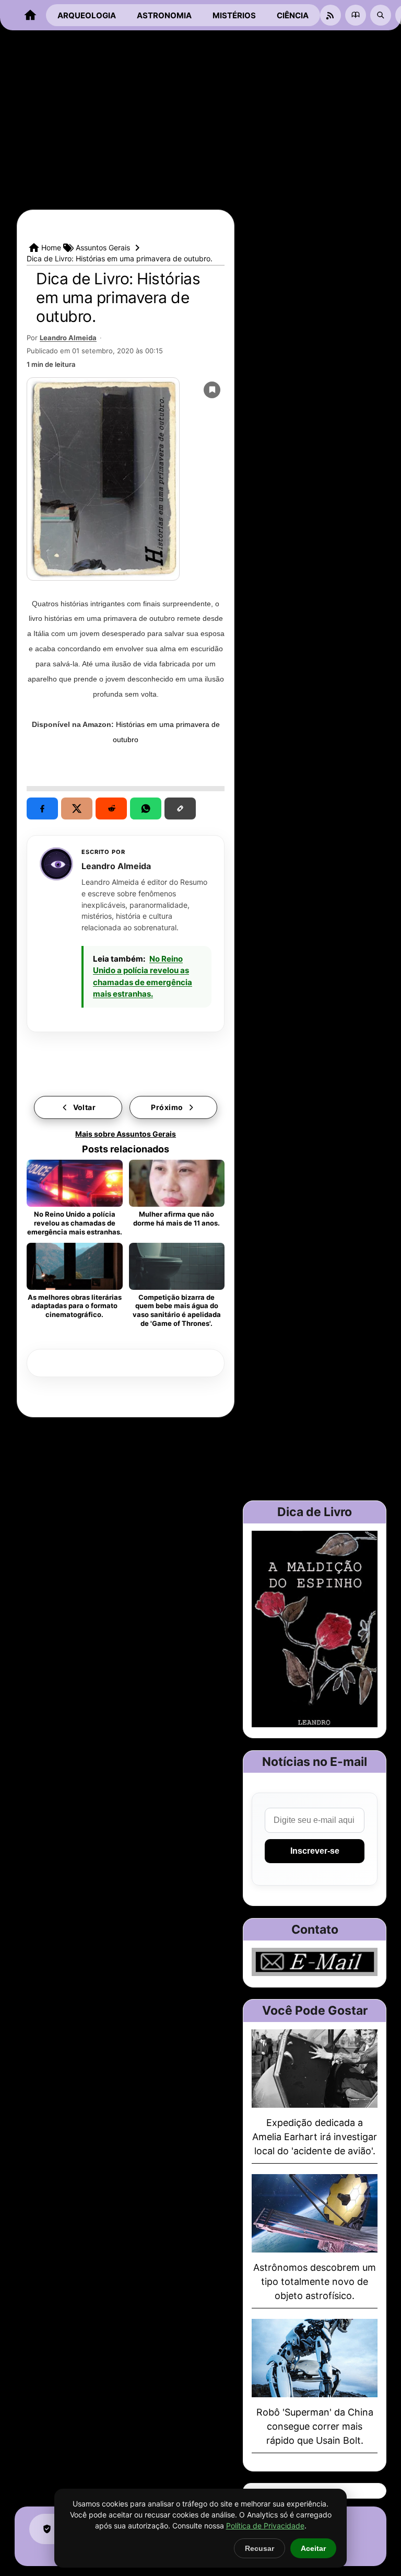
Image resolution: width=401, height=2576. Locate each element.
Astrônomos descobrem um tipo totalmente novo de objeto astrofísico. (315, 2282)
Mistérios (234, 15)
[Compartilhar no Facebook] (42, 808)
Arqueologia (87, 15)
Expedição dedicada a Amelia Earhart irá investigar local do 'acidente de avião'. (315, 2137)
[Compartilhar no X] (77, 808)
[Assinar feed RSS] (331, 15)
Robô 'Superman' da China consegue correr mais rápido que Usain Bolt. (315, 2426)
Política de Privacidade (265, 2526)
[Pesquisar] (381, 15)
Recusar (260, 2548)
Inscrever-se (315, 1851)
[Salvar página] (212, 390)
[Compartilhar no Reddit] (111, 808)
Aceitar (313, 2548)
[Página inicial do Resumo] (30, 15)
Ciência (293, 15)
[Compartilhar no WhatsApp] (146, 808)
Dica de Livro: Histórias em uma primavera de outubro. (118, 297)
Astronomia (164, 15)
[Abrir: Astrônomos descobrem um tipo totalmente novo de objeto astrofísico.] (315, 2213)
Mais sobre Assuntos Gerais (126, 1134)
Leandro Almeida (68, 338)
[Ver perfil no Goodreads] (356, 15)
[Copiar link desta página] (180, 808)
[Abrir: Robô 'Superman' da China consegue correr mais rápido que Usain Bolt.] (315, 2358)
